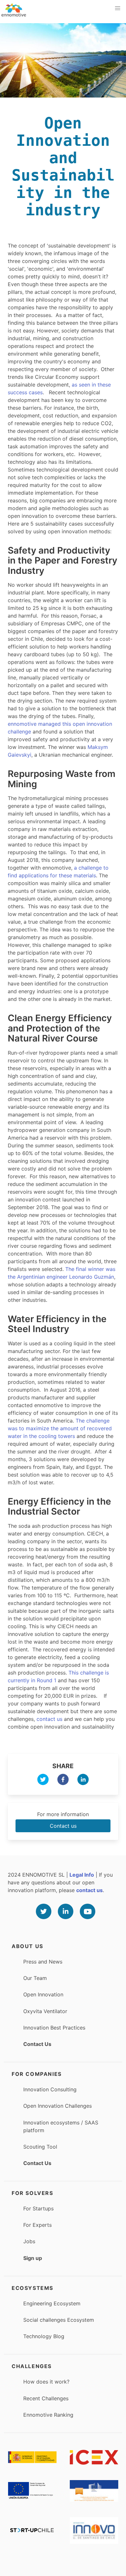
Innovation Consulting (50, 2089)
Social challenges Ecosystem (59, 2320)
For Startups (38, 2208)
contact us (49, 1719)
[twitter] (43, 1780)
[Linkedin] (66, 1911)
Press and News (43, 1962)
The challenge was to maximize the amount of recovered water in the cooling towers (60, 1428)
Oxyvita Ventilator (45, 2011)
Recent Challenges (46, 2398)
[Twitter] (44, 1911)
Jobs (29, 2241)
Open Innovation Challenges (58, 2106)
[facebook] (63, 1780)
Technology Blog (44, 2336)
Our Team (35, 1978)
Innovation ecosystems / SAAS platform (61, 2126)
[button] (118, 8)
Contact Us (37, 2044)
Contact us (63, 1826)
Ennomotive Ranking (48, 2415)
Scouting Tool (40, 2147)
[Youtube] (88, 1911)
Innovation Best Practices (54, 2028)
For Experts (37, 2225)
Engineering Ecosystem (52, 2303)
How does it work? (46, 2382)
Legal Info (82, 1875)
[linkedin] (83, 1780)
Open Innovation (43, 1994)
